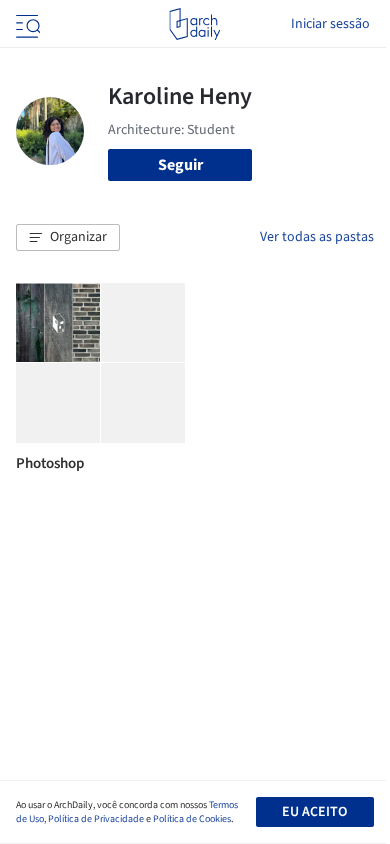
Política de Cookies (192, 819)
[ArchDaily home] (194, 24)
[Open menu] (26, 24)
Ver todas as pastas (317, 237)
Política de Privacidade (96, 819)
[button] (68, 238)
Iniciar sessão (330, 24)
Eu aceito (314, 812)
